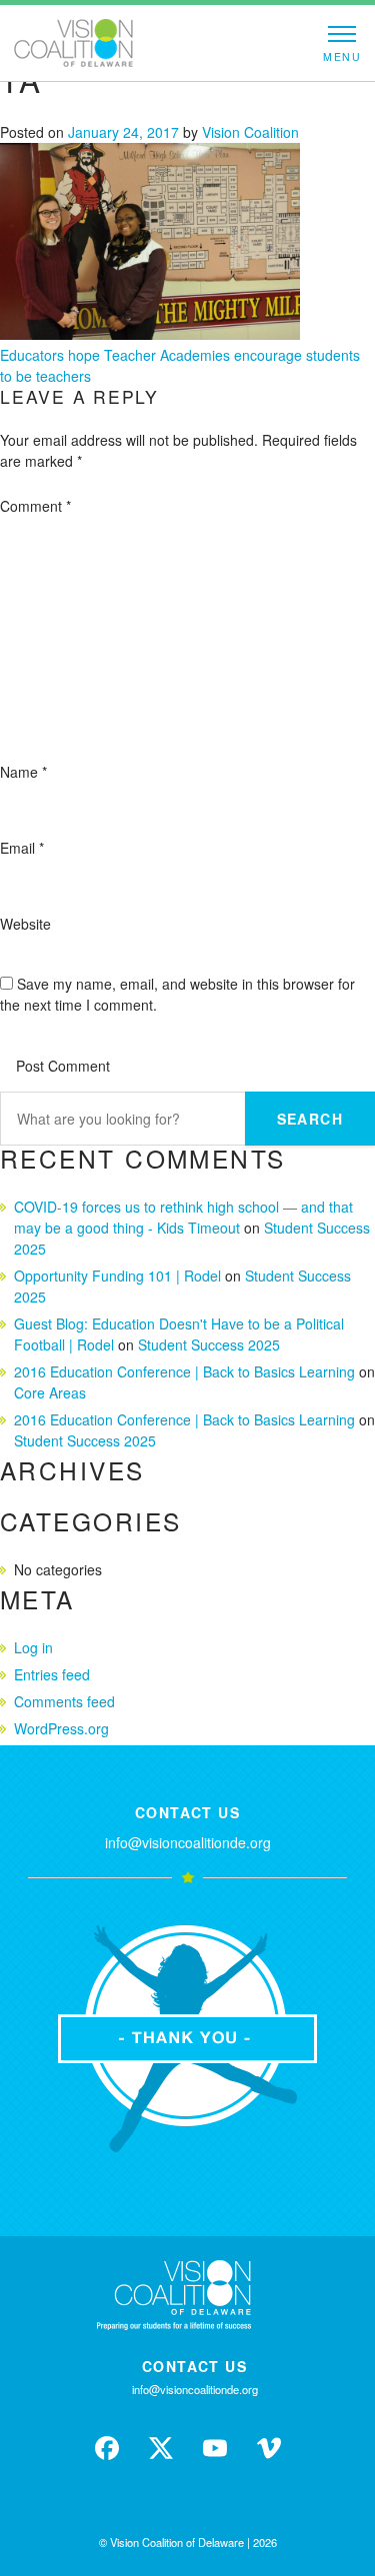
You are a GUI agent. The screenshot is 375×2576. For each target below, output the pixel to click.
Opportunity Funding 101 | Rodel (117, 1276)
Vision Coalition (250, 132)
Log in (33, 1647)
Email (22, 848)
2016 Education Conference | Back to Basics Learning (184, 1371)
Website (25, 924)
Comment (35, 506)
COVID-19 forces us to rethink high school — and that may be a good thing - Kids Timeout (183, 1217)
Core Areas (50, 1392)
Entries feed (52, 1674)
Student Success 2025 (209, 1344)
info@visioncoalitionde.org (188, 1842)
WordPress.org (61, 1728)
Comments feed (64, 1701)
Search (310, 1119)
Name (23, 772)
